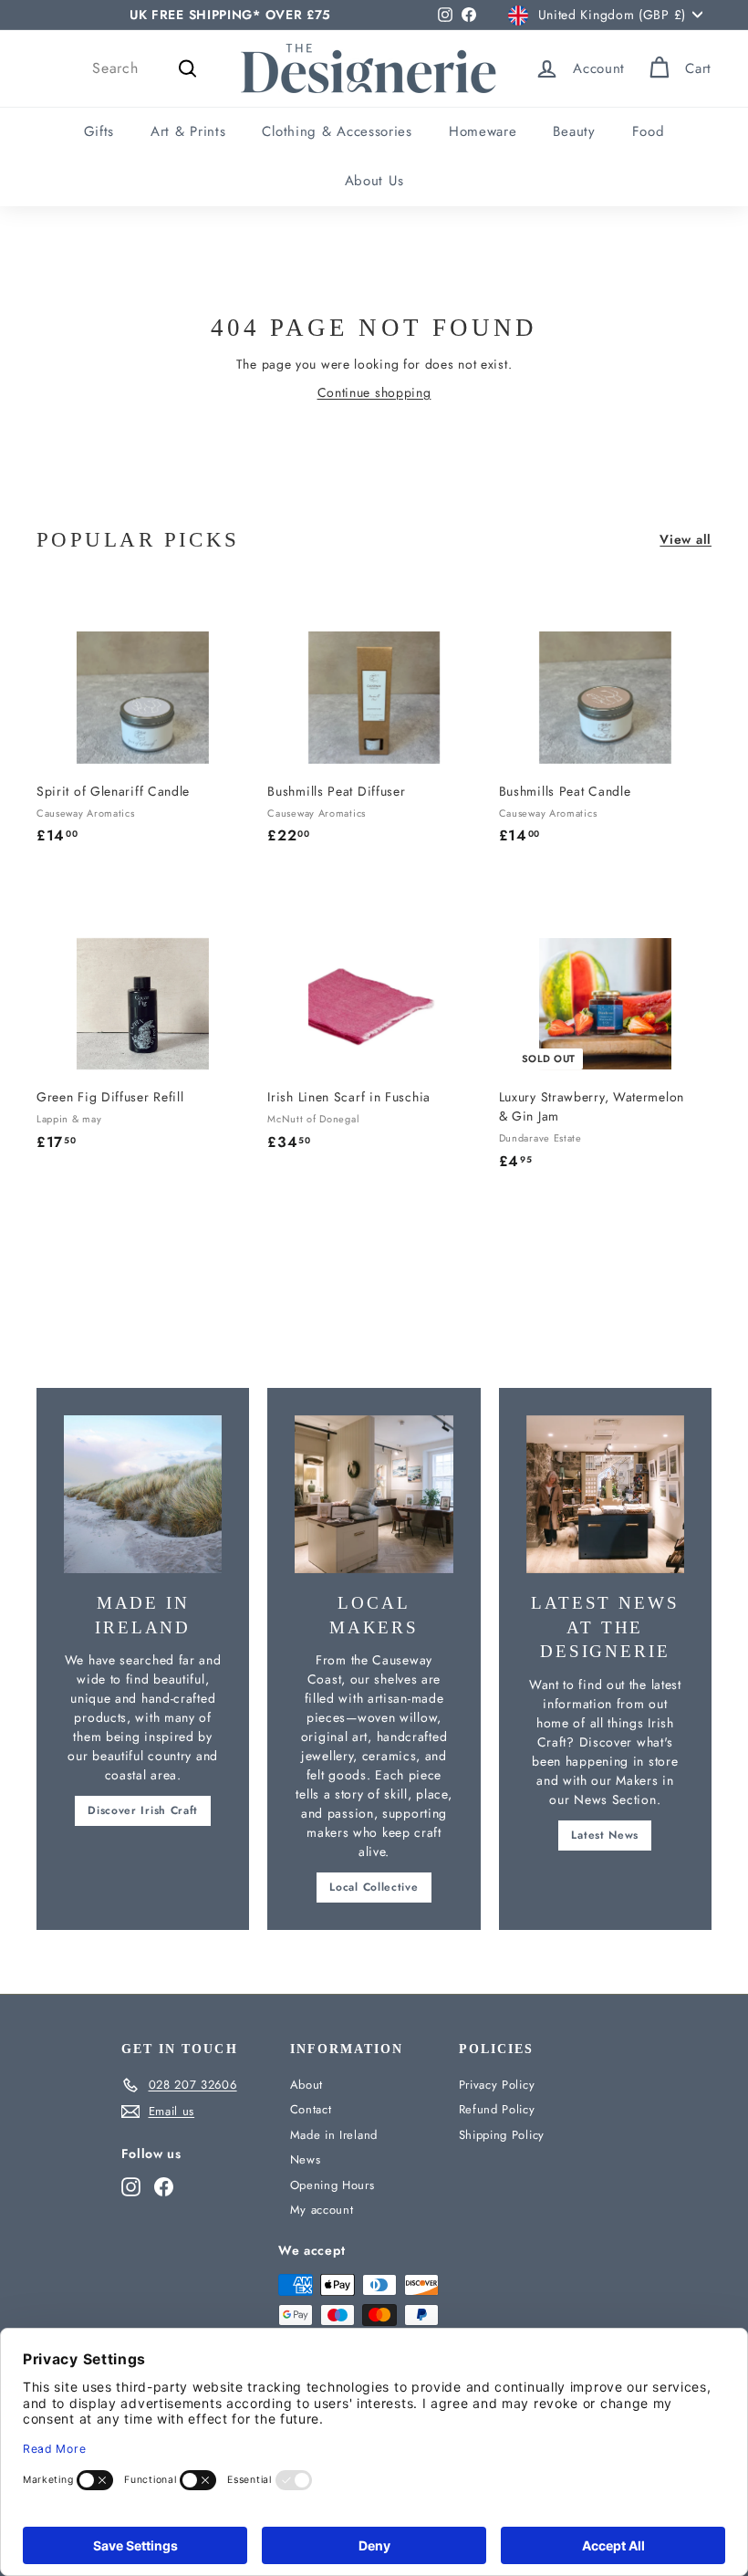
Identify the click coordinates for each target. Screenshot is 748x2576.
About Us (374, 181)
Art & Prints (188, 131)
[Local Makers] (374, 1494)
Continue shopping (374, 392)
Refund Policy (497, 2109)
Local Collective (374, 1887)
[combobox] (148, 68)
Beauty (574, 131)
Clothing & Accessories (337, 131)
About (307, 2085)
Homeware (483, 131)
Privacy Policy (497, 2085)
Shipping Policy (502, 2135)
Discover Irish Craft (143, 1810)
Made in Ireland (334, 2135)
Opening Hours (332, 2185)
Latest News (605, 1835)
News (306, 2159)
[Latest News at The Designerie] (605, 1494)
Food (649, 131)
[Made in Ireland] (143, 1494)
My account (322, 2210)
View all (686, 539)
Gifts (99, 131)
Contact (311, 2109)
